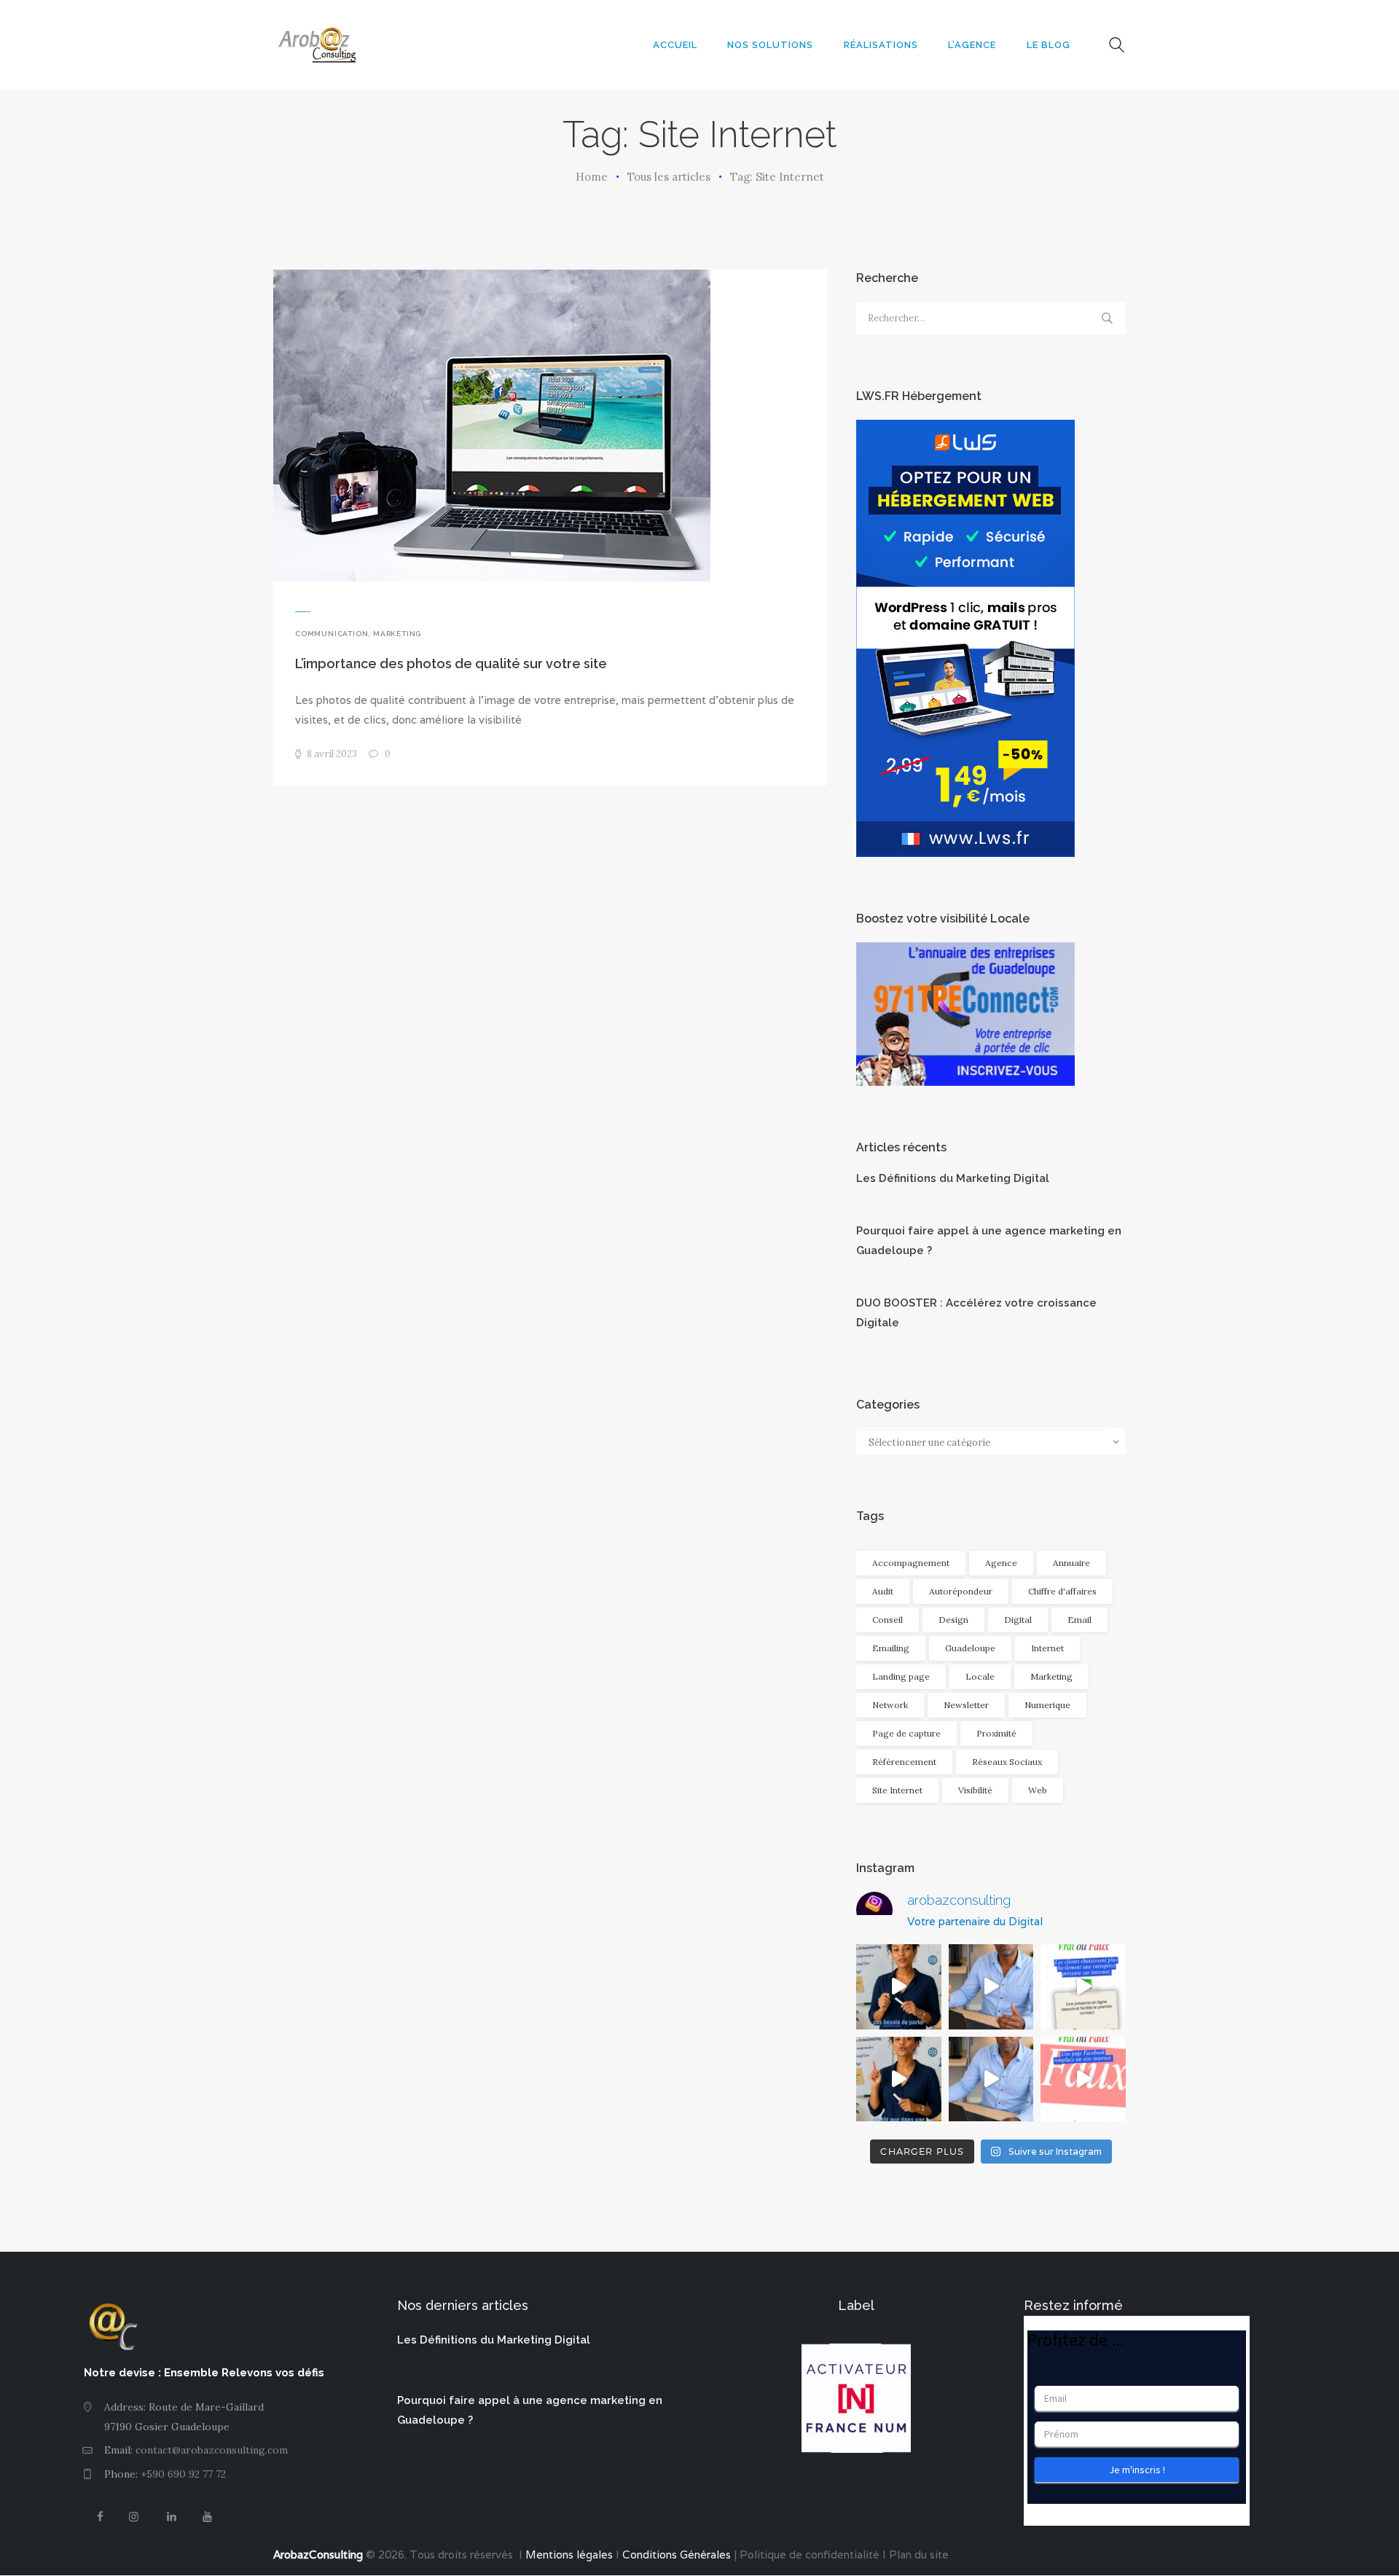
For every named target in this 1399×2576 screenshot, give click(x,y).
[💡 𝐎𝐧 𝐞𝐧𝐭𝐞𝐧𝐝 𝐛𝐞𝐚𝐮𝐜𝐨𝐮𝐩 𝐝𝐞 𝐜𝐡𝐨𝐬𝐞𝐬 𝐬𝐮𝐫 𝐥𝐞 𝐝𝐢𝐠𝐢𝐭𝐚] (1083, 2079)
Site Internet (897, 1790)
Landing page (901, 1676)
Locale (980, 1676)
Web (1038, 1790)
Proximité (996, 1733)
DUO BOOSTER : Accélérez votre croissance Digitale (976, 1313)
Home (592, 177)
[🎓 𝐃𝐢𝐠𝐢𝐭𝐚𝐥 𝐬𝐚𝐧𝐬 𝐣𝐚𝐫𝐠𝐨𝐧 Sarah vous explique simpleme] (899, 1987)
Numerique (1047, 1705)
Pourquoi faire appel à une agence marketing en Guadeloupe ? (989, 1241)
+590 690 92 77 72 (183, 2474)
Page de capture (906, 1733)
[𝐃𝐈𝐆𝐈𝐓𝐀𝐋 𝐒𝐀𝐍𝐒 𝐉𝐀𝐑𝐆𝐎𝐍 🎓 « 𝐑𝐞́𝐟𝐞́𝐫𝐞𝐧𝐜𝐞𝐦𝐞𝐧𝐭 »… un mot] (899, 2079)
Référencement (904, 1762)
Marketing (397, 634)
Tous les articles (669, 177)
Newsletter (966, 1705)
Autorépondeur (961, 1591)
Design (953, 1620)
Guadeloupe (970, 1648)
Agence (1001, 1563)
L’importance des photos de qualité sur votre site (451, 663)
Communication (332, 634)
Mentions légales (568, 2555)
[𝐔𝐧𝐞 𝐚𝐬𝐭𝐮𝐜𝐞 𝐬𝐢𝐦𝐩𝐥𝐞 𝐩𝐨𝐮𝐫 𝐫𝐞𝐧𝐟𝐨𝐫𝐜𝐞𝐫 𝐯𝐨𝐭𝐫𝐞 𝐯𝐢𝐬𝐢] (991, 2079)
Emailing (891, 1648)
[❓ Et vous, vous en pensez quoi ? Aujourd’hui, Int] (1083, 1987)
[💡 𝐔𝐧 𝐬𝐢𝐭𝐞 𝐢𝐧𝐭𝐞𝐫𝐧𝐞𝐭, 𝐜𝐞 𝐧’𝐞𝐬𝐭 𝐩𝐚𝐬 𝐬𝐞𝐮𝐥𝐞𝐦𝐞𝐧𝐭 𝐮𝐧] (991, 1987)
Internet (1047, 1648)
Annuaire (1071, 1563)
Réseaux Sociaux (1007, 1762)
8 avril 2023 (332, 754)
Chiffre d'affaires (1062, 1591)
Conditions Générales (677, 2555)
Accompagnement (911, 1563)
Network (890, 1705)
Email (1079, 1620)
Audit (883, 1591)
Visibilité (975, 1790)
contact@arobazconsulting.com (212, 2450)
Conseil (887, 1620)
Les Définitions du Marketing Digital (953, 1178)
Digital (1018, 1620)
